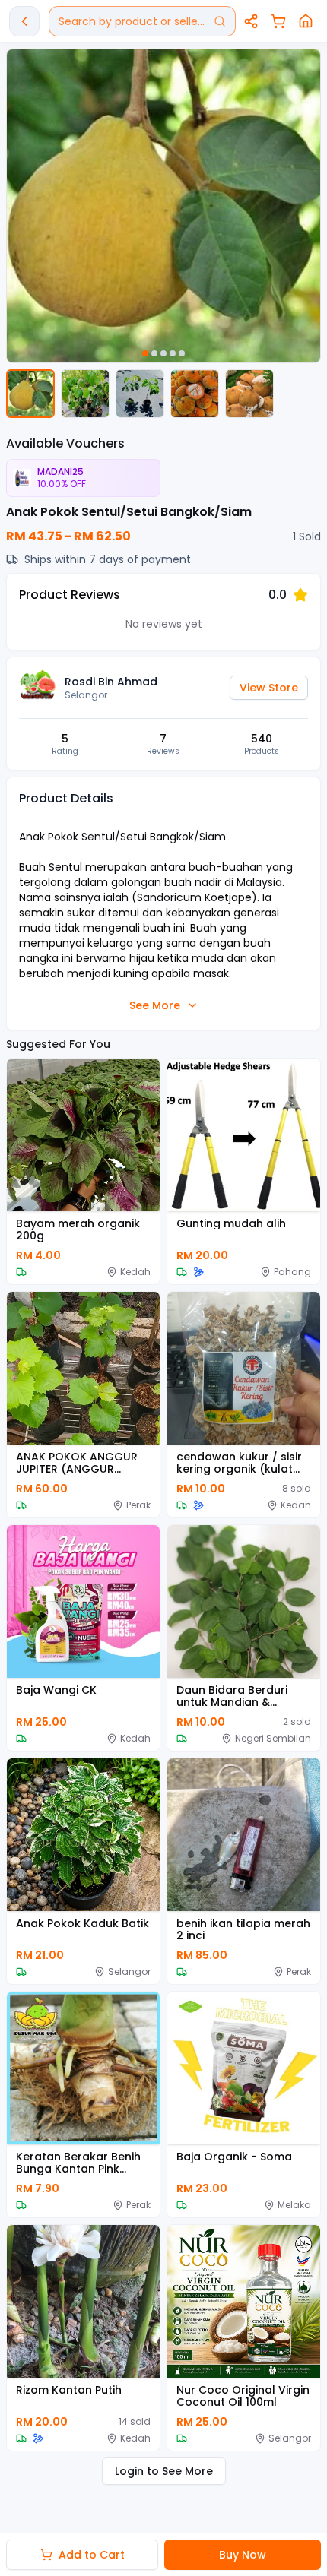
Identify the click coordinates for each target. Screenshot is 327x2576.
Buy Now (243, 2555)
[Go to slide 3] (163, 353)
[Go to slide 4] (173, 353)
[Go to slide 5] (182, 353)
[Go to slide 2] (154, 353)
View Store (269, 688)
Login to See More (164, 2471)
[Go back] (24, 21)
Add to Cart (92, 2555)
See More (155, 1005)
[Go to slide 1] (145, 353)
